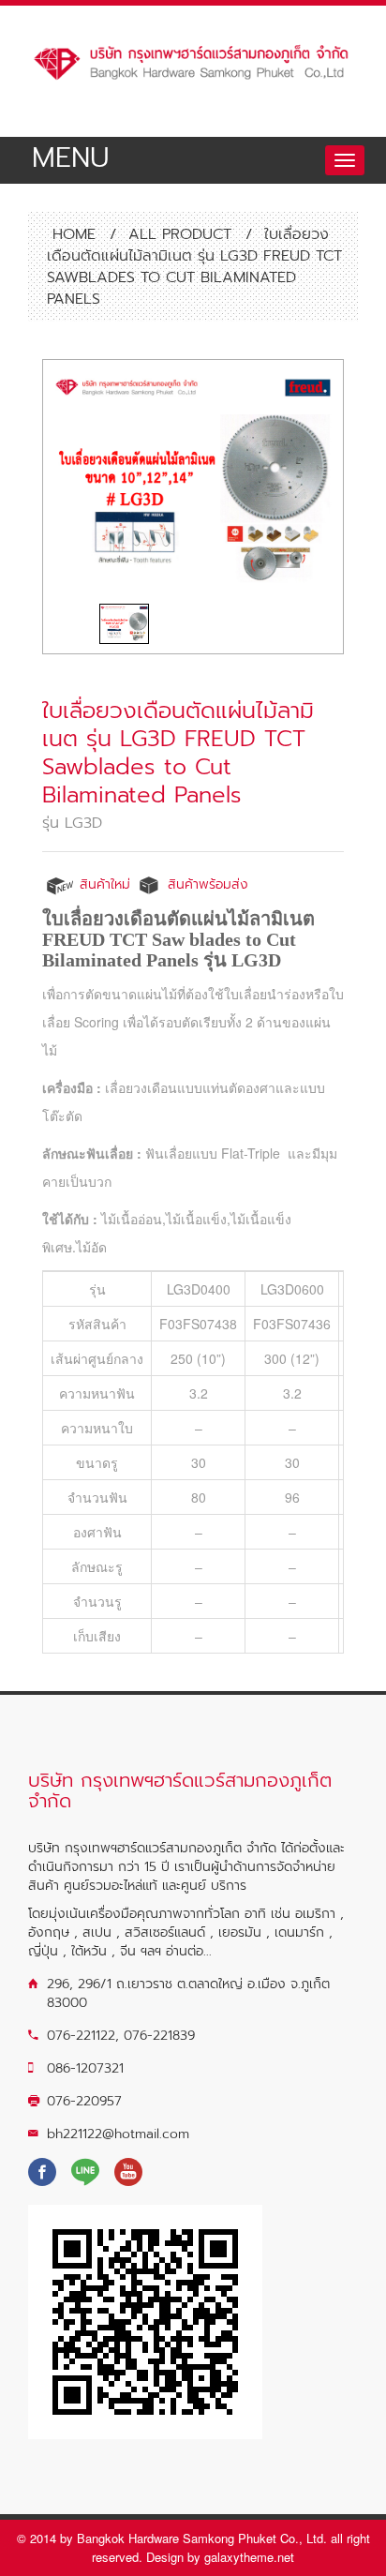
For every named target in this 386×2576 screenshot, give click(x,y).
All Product (180, 234)
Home (71, 234)
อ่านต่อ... (189, 1951)
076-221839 (159, 2036)
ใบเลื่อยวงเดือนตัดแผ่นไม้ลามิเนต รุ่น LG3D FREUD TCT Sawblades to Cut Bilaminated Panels (178, 753)
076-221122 (81, 2036)
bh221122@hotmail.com (118, 2134)
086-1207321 (85, 2068)
